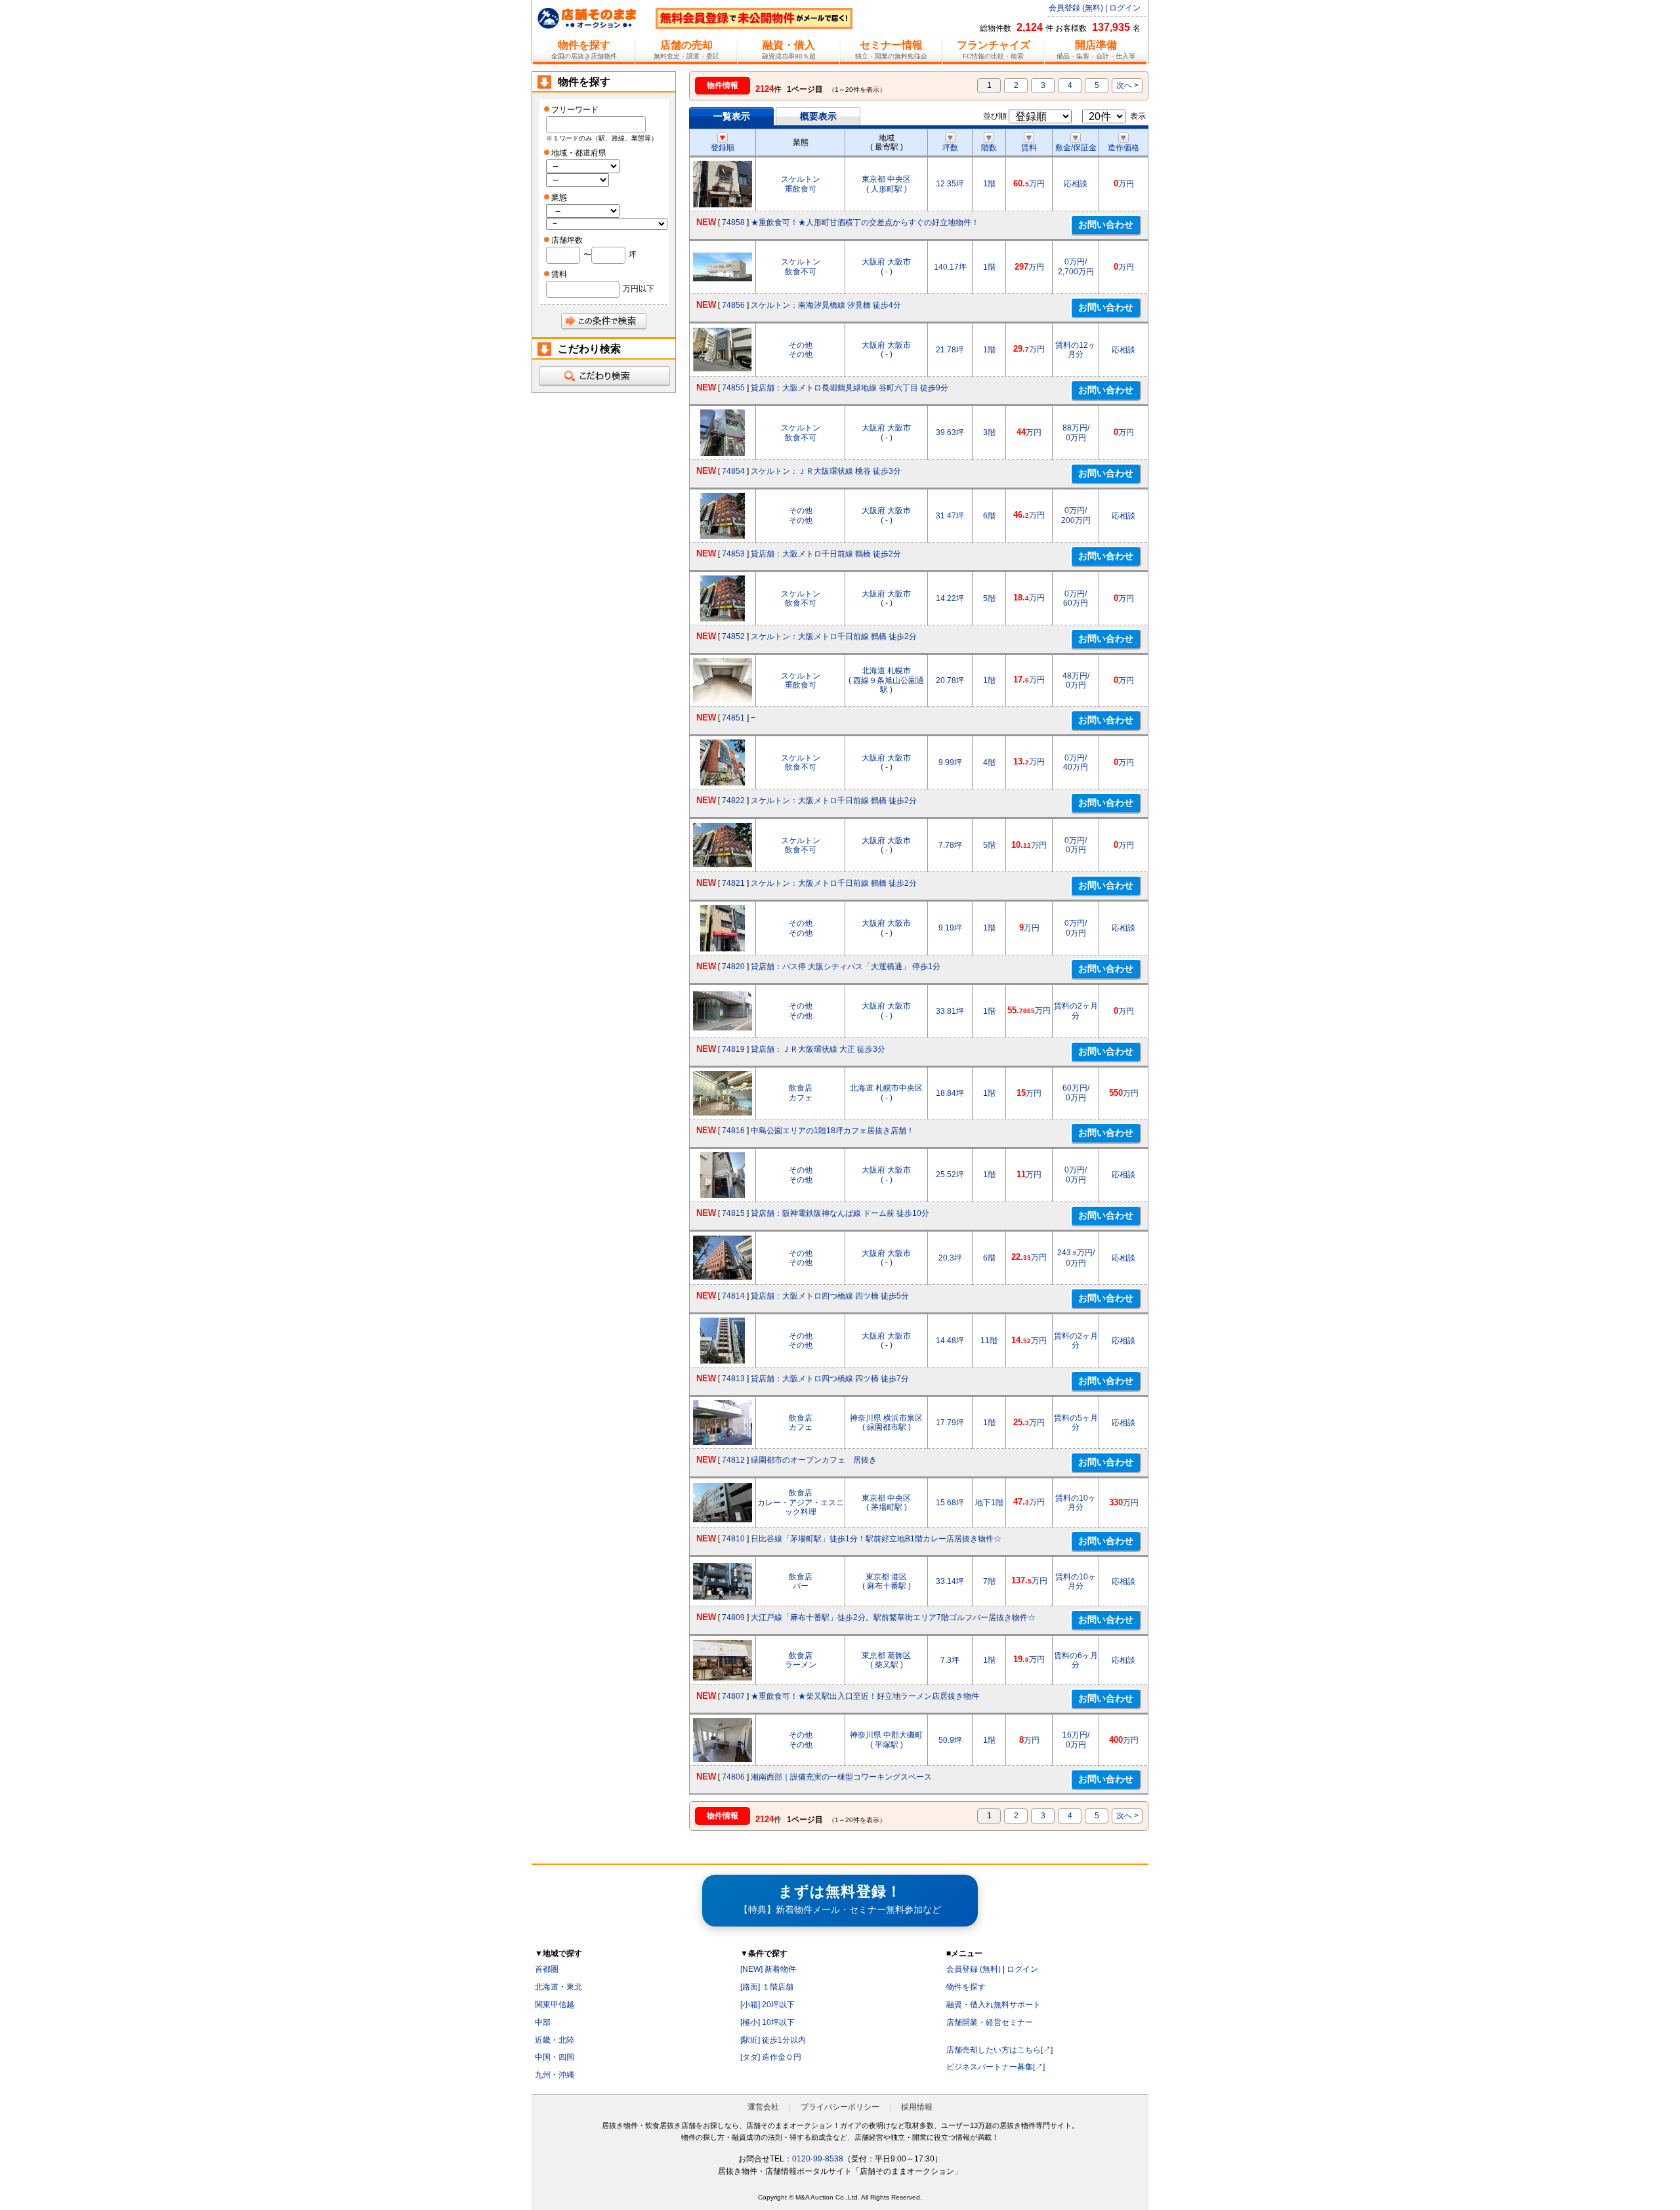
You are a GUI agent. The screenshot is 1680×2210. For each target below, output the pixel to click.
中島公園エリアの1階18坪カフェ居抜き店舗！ (832, 1131)
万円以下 (639, 289)
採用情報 (917, 2107)
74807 (733, 1696)
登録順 (723, 148)
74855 (733, 388)
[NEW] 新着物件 (768, 1969)
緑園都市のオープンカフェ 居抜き (814, 1460)
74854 (733, 471)
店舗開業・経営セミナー (990, 2022)
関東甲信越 (555, 2005)
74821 (733, 883)
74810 (733, 1539)
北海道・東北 (558, 1987)
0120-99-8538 (818, 2159)
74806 (733, 1777)
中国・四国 (555, 2057)
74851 (733, 718)
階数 (989, 148)
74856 (733, 305)
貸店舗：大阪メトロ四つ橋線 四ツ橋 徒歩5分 (830, 1296)
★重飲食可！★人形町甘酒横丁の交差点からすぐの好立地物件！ (865, 222)
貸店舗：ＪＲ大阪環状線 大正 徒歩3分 (818, 1049)
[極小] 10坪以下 (767, 2022)
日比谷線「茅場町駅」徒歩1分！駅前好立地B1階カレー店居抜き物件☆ (876, 1539)
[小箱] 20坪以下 (767, 2005)
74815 (733, 1213)
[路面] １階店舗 (767, 1987)
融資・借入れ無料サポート (994, 2005)
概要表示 (818, 116)
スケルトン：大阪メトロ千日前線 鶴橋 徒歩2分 (834, 636)
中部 (543, 2022)
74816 (733, 1131)
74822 (733, 801)
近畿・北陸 (555, 2040)
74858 (733, 222)
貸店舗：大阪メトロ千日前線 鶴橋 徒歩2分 (826, 554)
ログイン (1125, 8)
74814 (733, 1296)
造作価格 (1123, 148)
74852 (733, 636)
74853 (733, 554)
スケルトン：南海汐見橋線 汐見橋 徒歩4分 (826, 305)
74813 (733, 1379)
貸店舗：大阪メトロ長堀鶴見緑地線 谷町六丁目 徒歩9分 (850, 388)
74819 (733, 1049)
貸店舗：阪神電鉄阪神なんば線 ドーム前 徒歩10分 (840, 1213)
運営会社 (763, 2107)
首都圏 (547, 1969)
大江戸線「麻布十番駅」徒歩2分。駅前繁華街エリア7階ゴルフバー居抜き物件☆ (893, 1617)
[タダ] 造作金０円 (771, 2057)
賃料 (1029, 148)
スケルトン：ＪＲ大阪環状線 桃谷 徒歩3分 (826, 471)
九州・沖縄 (555, 2075)
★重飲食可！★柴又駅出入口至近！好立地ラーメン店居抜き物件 (865, 1696)
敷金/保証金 (1076, 148)
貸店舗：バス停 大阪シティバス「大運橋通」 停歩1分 (846, 967)
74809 (733, 1617)
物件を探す (966, 1987)
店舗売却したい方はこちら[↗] (999, 2050)
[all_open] (604, 376)
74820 (733, 967)
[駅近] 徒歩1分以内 (773, 2040)
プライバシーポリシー (840, 2107)
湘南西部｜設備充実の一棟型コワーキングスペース (841, 1777)
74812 (733, 1460)
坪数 (950, 148)
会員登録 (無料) (1076, 8)
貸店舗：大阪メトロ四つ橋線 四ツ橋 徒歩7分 (830, 1379)
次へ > (1127, 85)
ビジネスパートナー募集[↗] (996, 2067)
